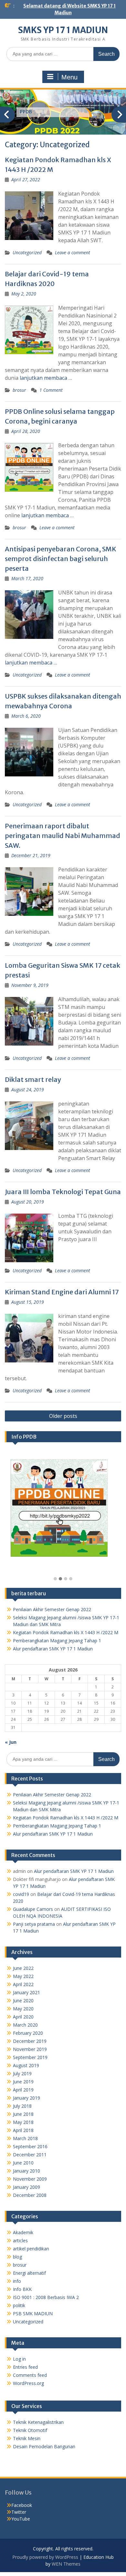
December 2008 (30, 2195)
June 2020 (23, 2001)
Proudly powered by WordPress (45, 2557)
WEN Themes (66, 2564)
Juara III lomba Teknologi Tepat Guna (63, 1192)
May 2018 (23, 2122)
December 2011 (30, 2155)
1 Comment (51, 390)
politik (19, 2305)
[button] (55, 1579)
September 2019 (30, 2057)
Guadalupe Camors (33, 1909)
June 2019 (23, 2082)
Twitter (19, 2512)
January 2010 (26, 2171)
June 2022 (23, 1968)
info (17, 2281)
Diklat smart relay (33, 1079)
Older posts (63, 1416)
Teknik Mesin (27, 2438)
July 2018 (22, 2106)
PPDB (26, 112)
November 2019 (30, 2049)
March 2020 (25, 2025)
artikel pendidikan (31, 2249)
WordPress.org (28, 2383)
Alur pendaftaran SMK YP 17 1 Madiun (53, 1649)
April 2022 (23, 1984)
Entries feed (25, 2367)
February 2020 (28, 2033)
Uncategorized (27, 252)
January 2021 (26, 1992)
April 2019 (23, 2090)
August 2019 (26, 2065)
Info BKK (22, 2289)
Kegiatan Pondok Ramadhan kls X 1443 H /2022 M (66, 1632)
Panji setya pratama (34, 1924)
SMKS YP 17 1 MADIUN (63, 30)
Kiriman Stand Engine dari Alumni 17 (62, 1292)
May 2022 (23, 1976)
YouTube (21, 2519)
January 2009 (26, 2187)
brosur (19, 390)
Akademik (23, 2232)
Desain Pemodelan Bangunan (44, 2446)
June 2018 (23, 2114)
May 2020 (23, 2009)
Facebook (22, 2505)
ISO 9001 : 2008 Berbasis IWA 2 (46, 2297)
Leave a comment (73, 252)
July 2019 (22, 2073)
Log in (19, 2359)
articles (20, 2241)
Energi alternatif (29, 2273)
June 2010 (23, 2163)
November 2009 (30, 2179)
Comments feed (30, 2375)
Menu (69, 77)
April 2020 (23, 2017)
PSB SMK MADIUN (33, 2313)
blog (17, 2257)
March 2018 (25, 2138)
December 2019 (30, 2041)
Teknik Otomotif (30, 2430)
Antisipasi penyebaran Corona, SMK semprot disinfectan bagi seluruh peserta (61, 559)
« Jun (11, 1742)
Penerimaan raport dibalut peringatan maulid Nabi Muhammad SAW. (63, 836)
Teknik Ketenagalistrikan (38, 2422)
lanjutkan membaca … (46, 378)
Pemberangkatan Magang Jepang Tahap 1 (57, 1641)
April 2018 (23, 2130)
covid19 (21, 1894)
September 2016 (30, 2146)
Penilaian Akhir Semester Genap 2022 (52, 1609)
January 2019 (26, 2098)
